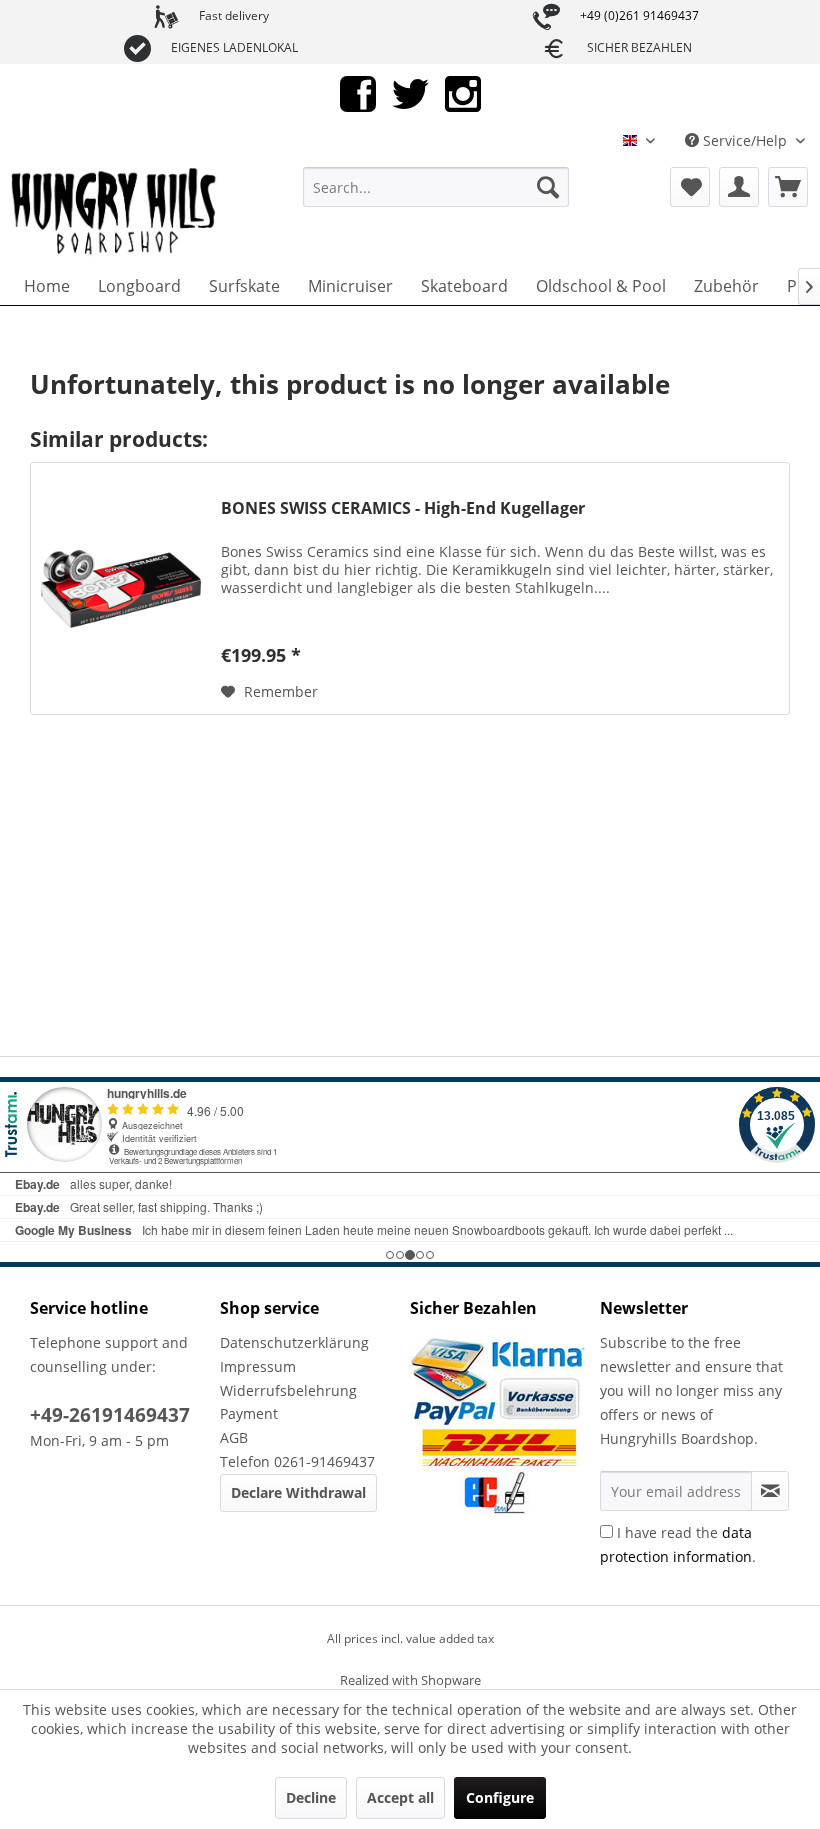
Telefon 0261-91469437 (297, 1461)
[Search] (548, 187)
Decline (311, 1797)
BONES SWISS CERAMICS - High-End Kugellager (403, 508)
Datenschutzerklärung (294, 1342)
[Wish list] (690, 187)
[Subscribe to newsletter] (770, 1491)
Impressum (258, 1366)
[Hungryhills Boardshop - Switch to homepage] (115, 212)
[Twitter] (410, 92)
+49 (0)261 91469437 (639, 15)
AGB (234, 1437)
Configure (500, 1797)
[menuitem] (436, 187)
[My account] (739, 187)
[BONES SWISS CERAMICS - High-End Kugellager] (121, 588)
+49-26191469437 (110, 1415)
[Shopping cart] (788, 187)
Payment (249, 1413)
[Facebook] (358, 92)
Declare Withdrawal (298, 1492)
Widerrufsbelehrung (288, 1390)
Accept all (400, 1797)
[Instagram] (463, 92)
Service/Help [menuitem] (745, 140)
